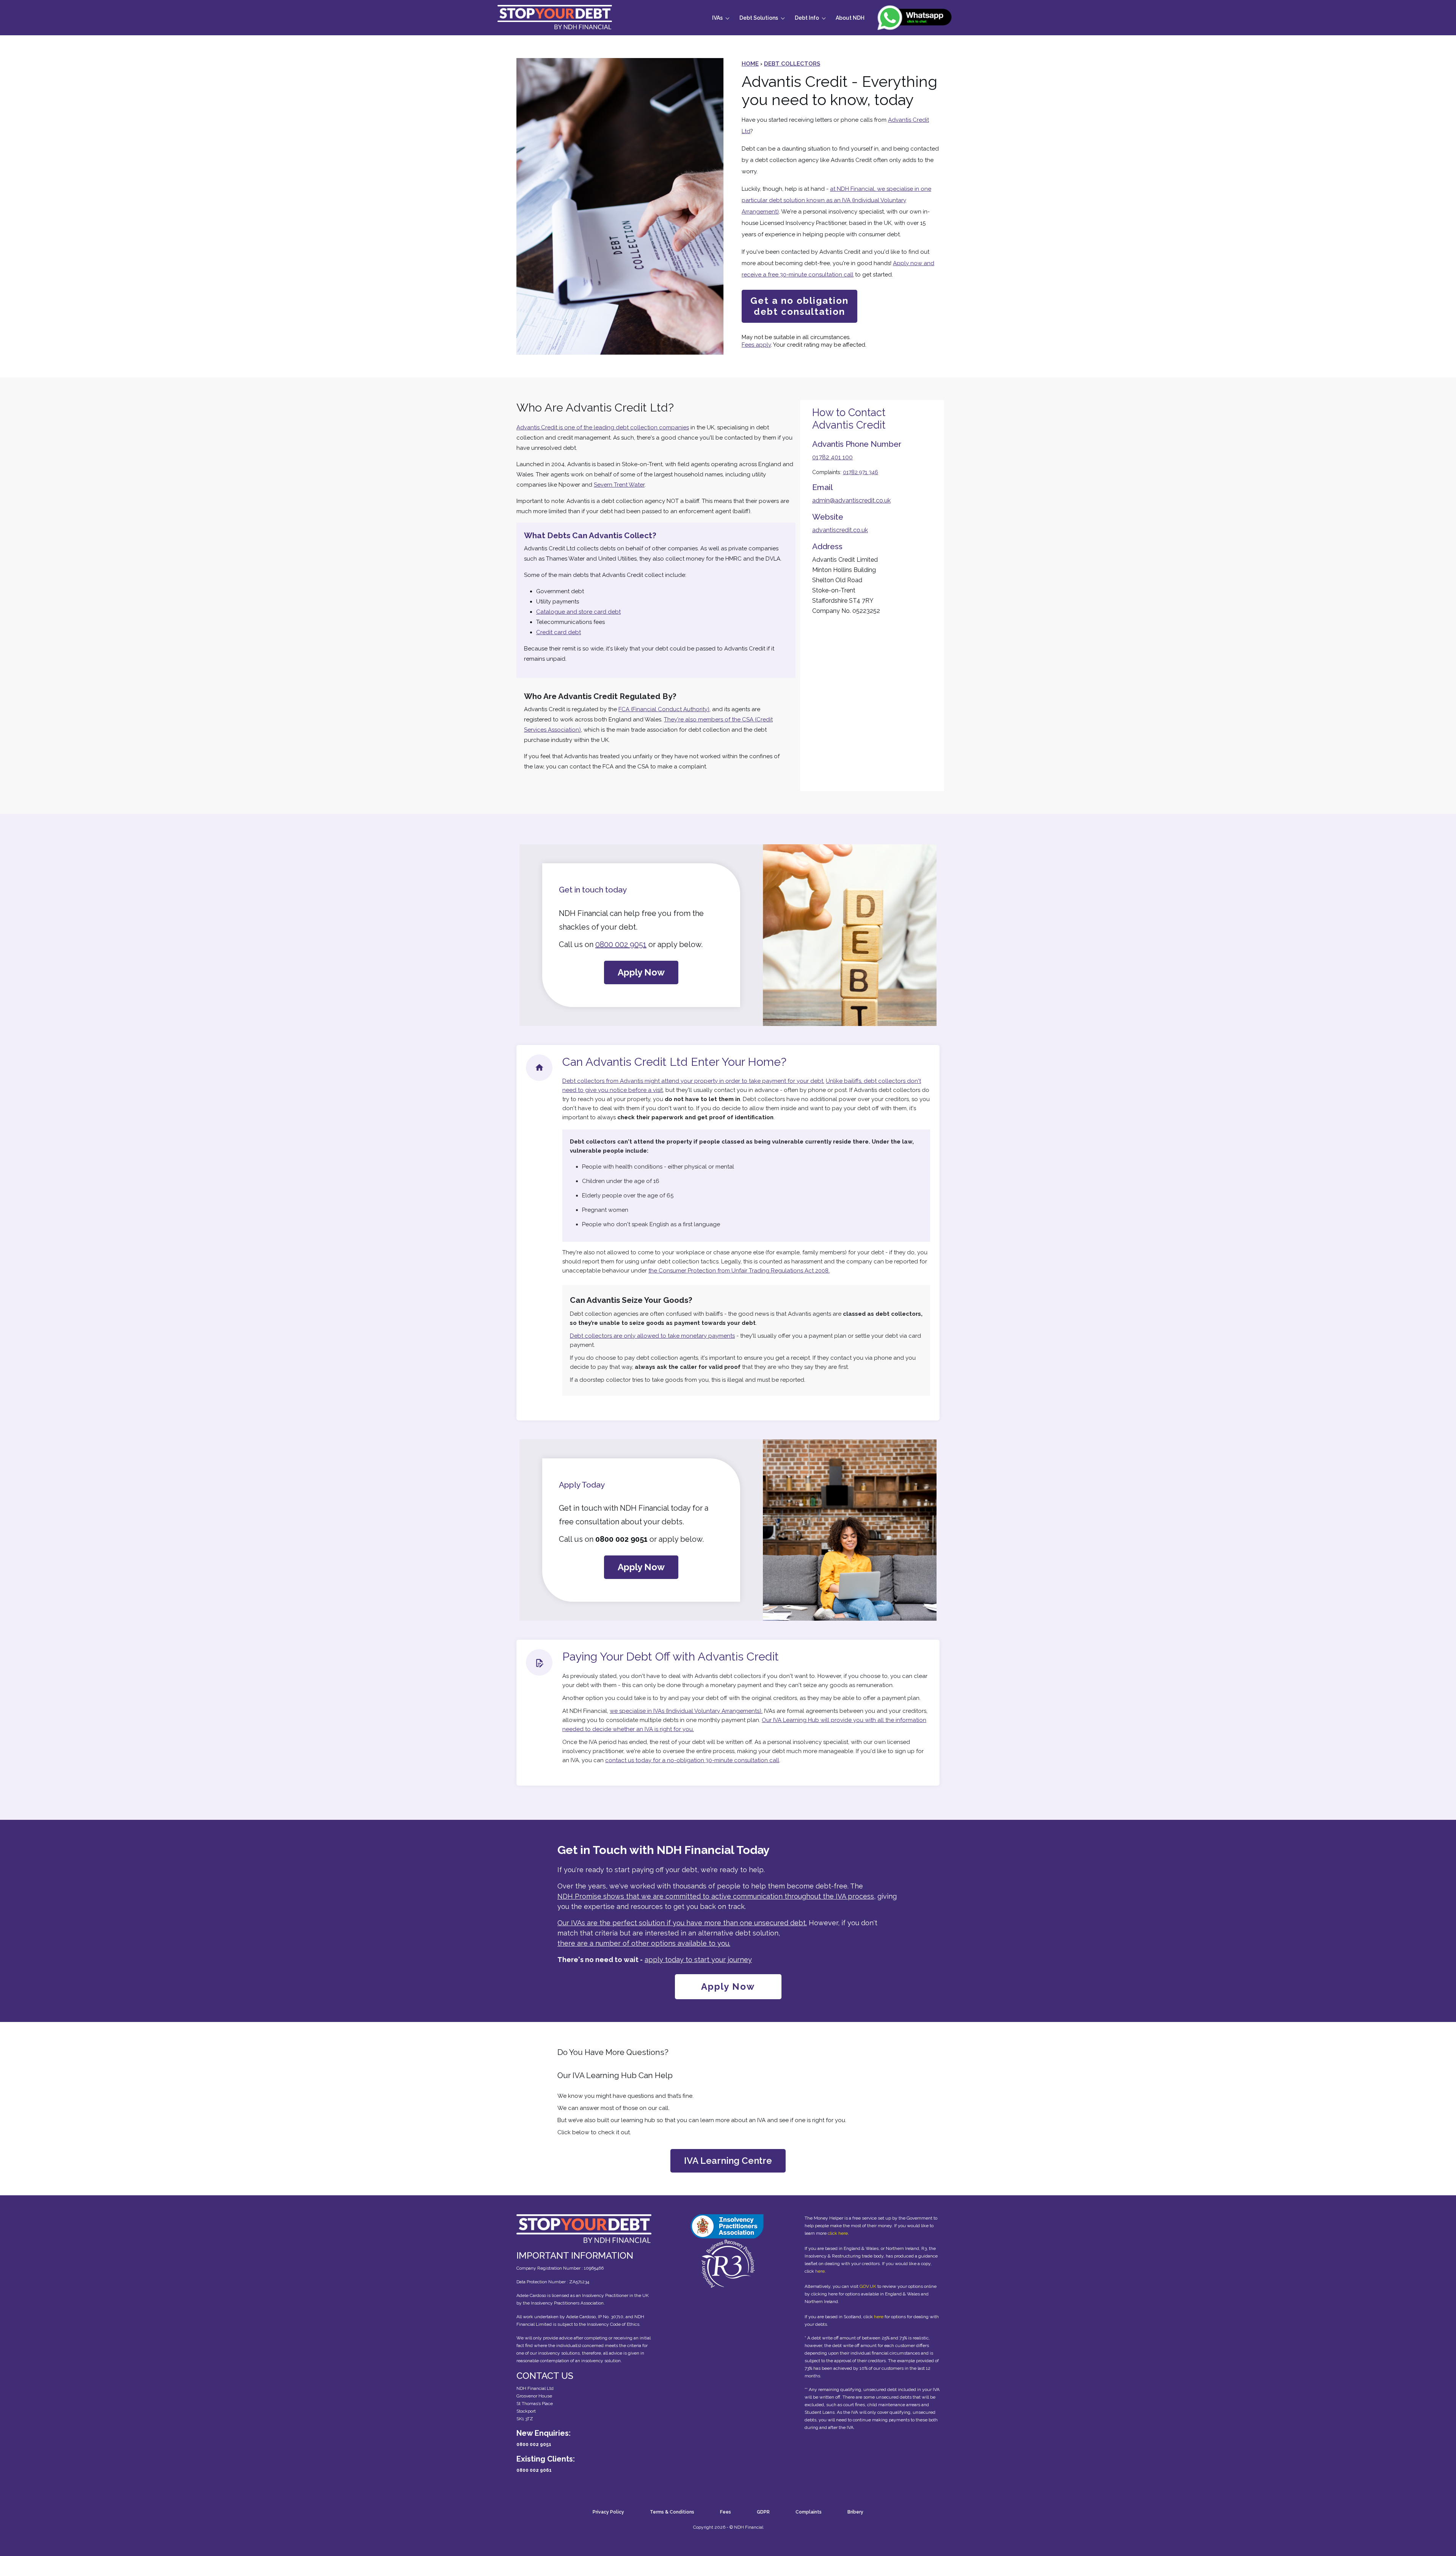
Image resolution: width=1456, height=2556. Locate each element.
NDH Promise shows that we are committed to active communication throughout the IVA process (716, 1896)
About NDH (850, 18)
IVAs (717, 18)
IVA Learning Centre (728, 2161)
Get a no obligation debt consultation (799, 306)
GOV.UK (868, 2286)
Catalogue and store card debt (578, 612)
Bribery (855, 2512)
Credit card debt (559, 632)
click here (838, 2233)
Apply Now (641, 972)
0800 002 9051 (621, 944)
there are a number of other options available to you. (644, 1943)
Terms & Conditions (672, 2512)
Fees (726, 2512)
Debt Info (807, 18)
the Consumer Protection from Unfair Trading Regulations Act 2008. (739, 1271)
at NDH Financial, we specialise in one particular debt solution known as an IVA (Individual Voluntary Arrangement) (836, 200)
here (820, 2271)
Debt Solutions (759, 18)
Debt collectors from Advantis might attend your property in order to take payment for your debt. (693, 1081)
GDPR (763, 2512)
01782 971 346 (861, 472)
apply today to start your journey (698, 1960)
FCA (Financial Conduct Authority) (664, 709)
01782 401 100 (832, 457)
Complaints (809, 2512)
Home (750, 64)
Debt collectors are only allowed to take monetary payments (652, 1336)
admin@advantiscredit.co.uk (851, 500)
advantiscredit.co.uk (840, 530)
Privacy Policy (608, 2512)
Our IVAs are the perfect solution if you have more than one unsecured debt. (682, 1923)
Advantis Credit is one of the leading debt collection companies (603, 427)
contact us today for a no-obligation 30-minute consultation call (692, 1760)
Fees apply (756, 345)
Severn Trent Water (619, 485)
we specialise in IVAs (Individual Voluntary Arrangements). (686, 1711)
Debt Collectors (792, 64)
